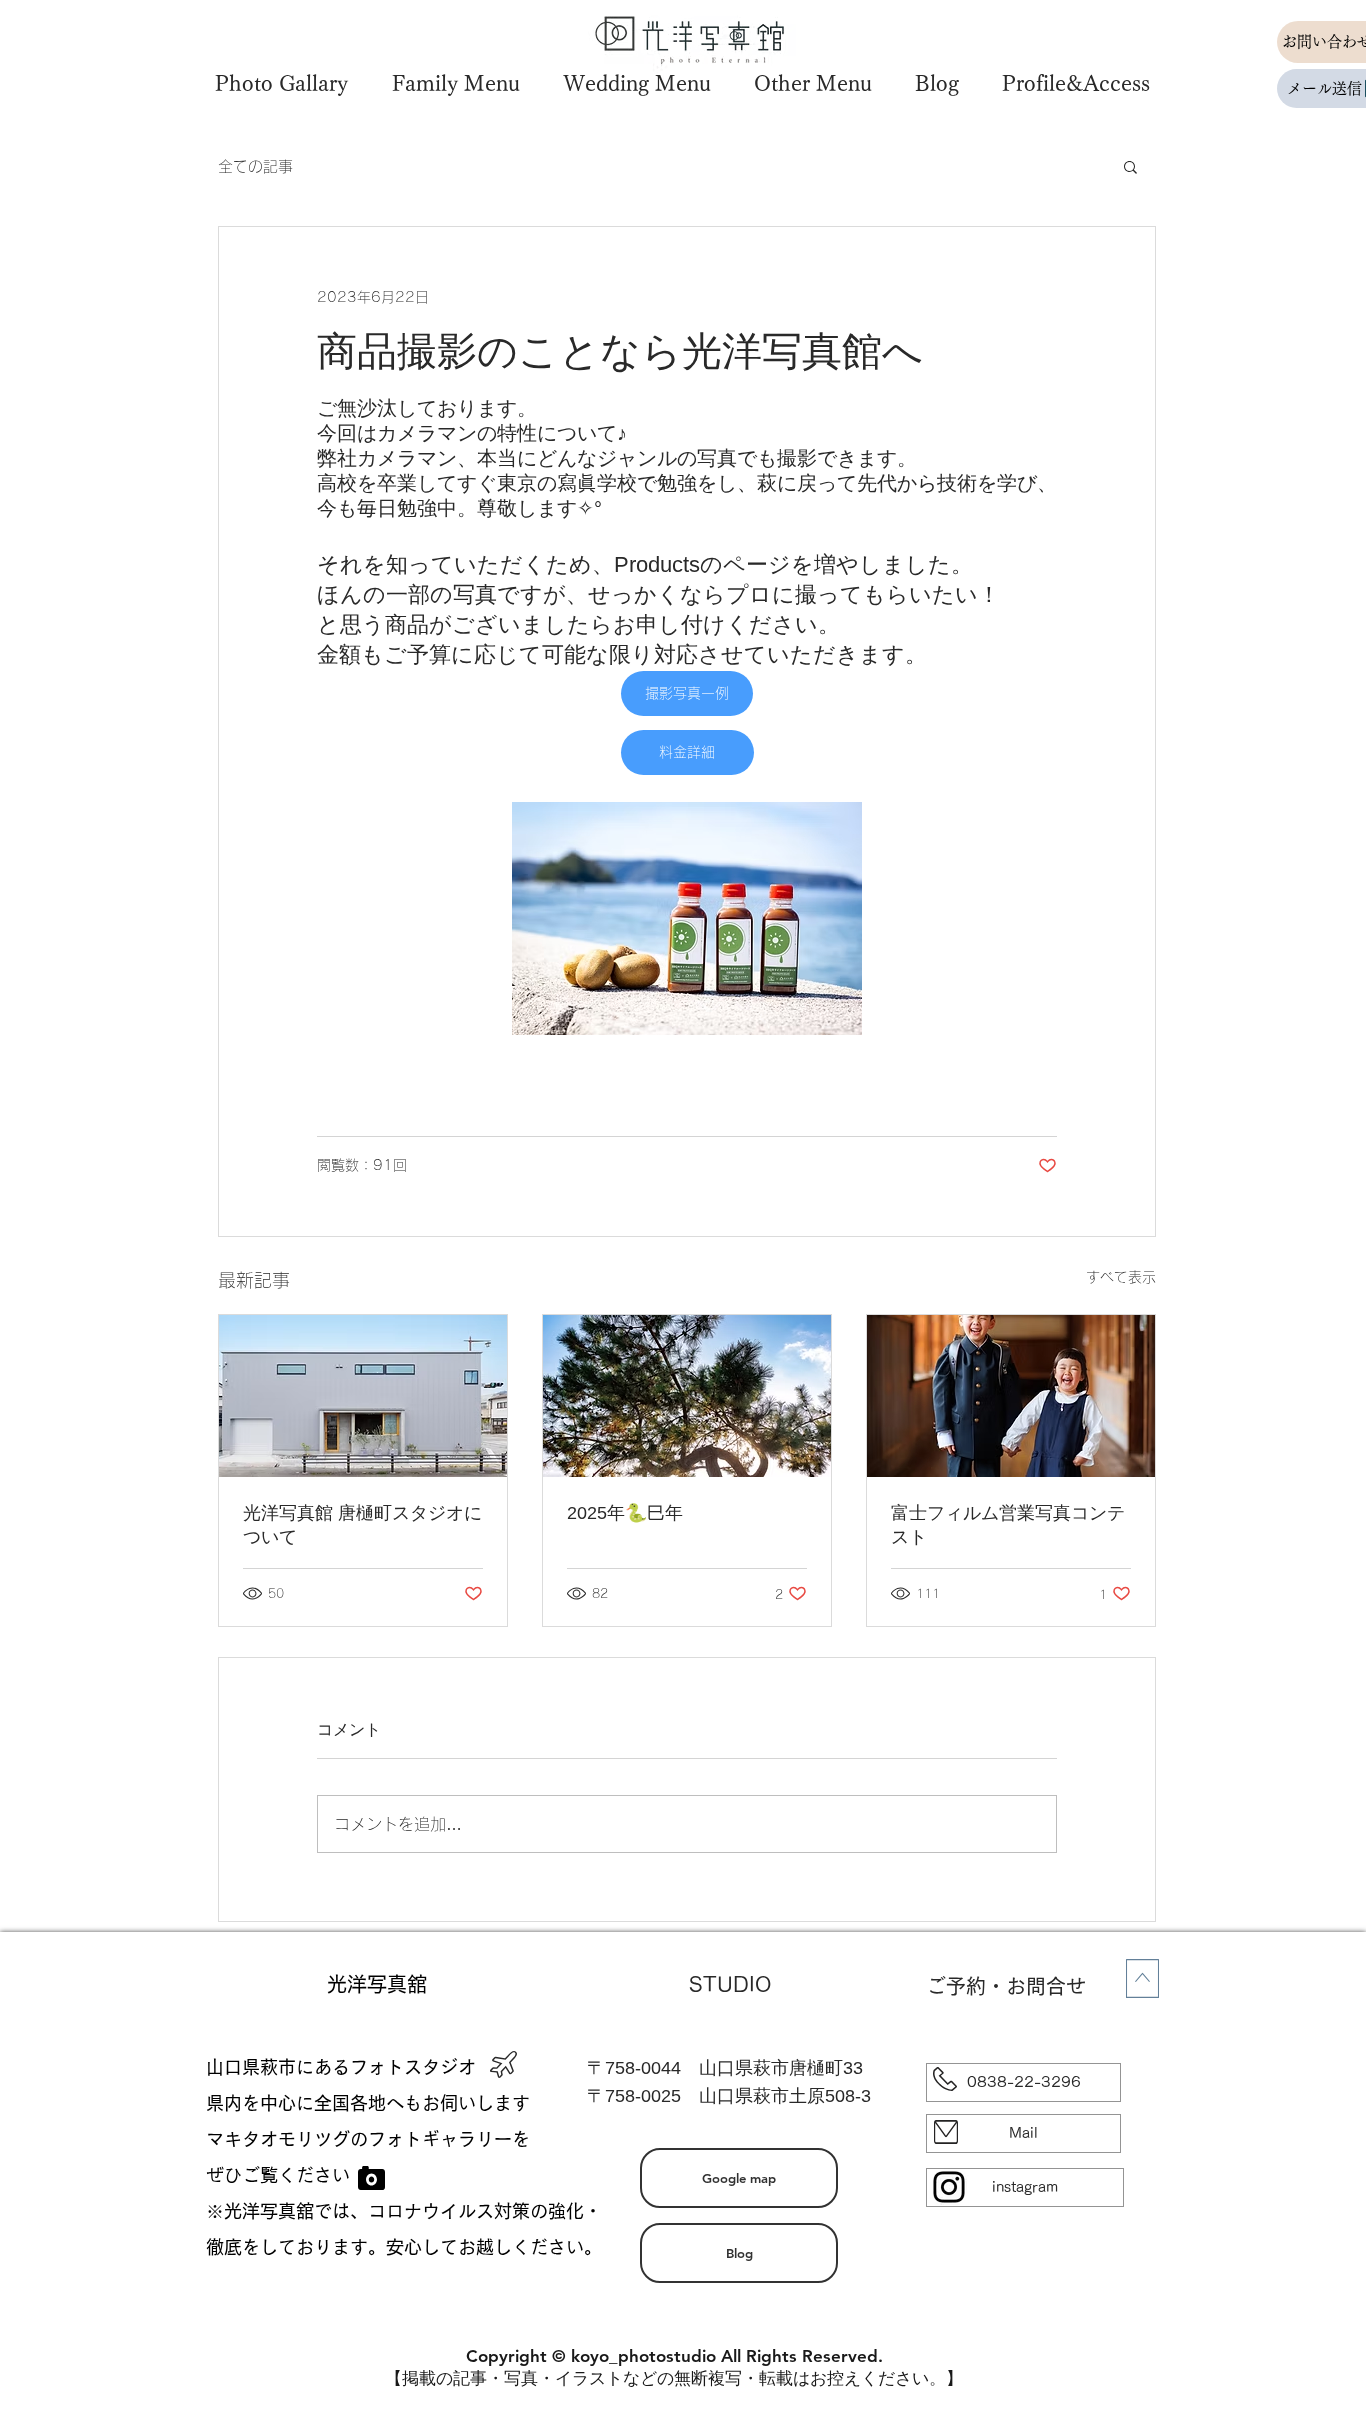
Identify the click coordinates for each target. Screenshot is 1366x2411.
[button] (281, 83)
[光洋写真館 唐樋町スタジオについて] (363, 1396)
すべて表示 (1121, 1277)
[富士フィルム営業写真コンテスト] (1011, 1396)
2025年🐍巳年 (625, 1513)
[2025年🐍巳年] (687, 1396)
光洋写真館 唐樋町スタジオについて (362, 1525)
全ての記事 (255, 166)
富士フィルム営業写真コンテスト (1008, 1525)
